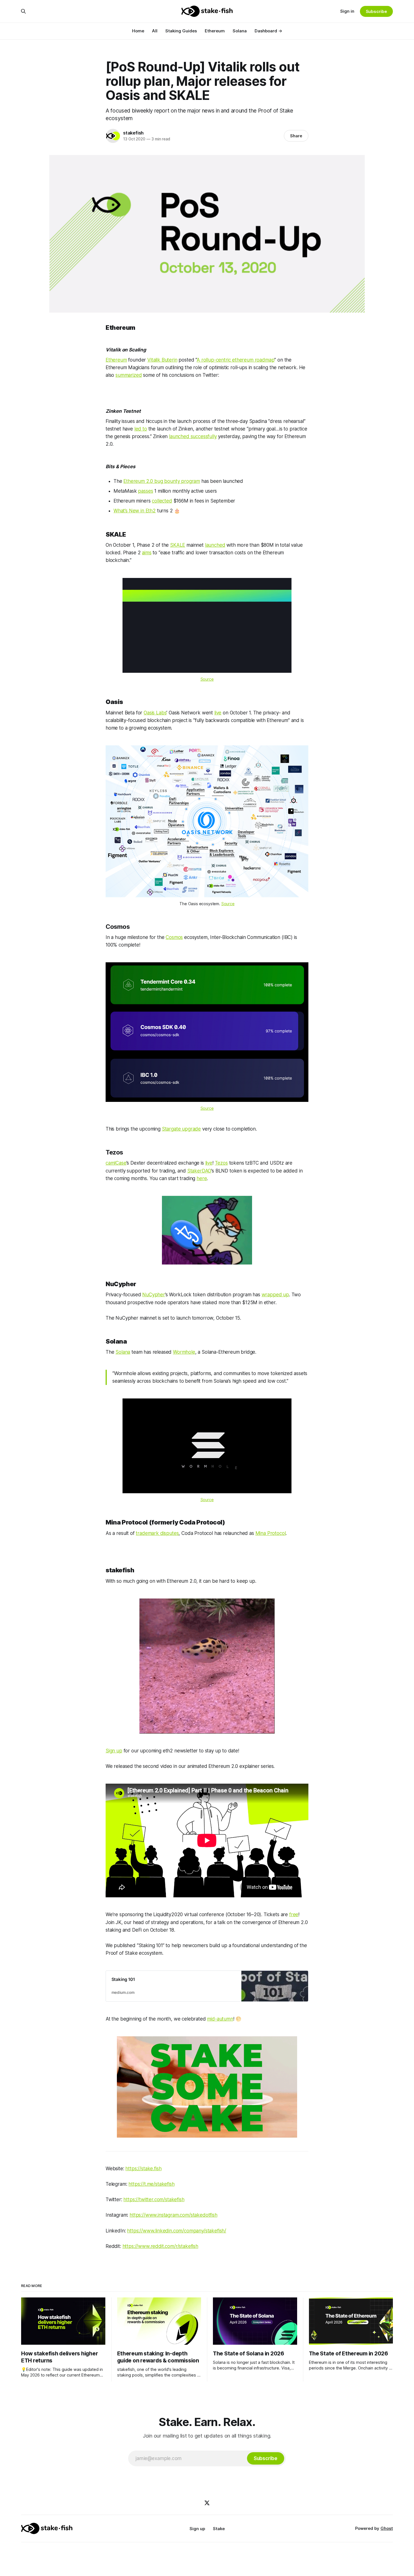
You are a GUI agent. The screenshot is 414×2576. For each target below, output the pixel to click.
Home (138, 31)
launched (215, 545)
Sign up (114, 1751)
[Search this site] (23, 11)
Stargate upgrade (181, 1129)
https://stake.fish (143, 2169)
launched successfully (193, 436)
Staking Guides (181, 31)
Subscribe (376, 11)
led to (141, 429)
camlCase (116, 1163)
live (218, 713)
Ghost (387, 2528)
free (294, 1914)
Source (207, 679)
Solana (240, 31)
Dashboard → (268, 31)
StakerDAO (199, 1171)
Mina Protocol (271, 1533)
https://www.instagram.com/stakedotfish (173, 2215)
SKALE (178, 545)
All (155, 31)
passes (145, 491)
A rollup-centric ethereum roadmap (235, 360)
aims (147, 553)
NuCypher (154, 1295)
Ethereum (215, 31)
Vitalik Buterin (162, 360)
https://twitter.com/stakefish (154, 2200)
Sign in (347, 11)
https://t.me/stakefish (151, 2184)
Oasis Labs (155, 713)
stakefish (133, 133)
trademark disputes (157, 1533)
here (202, 1178)
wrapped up (275, 1295)
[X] (207, 2503)
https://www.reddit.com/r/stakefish (160, 2246)
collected (162, 501)
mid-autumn (220, 2019)
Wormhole (184, 1352)
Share (296, 136)
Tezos (221, 1163)
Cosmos (174, 937)
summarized (129, 375)
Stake (219, 2529)
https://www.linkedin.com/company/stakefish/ (177, 2231)
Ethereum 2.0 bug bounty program (162, 481)
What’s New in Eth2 (135, 511)
